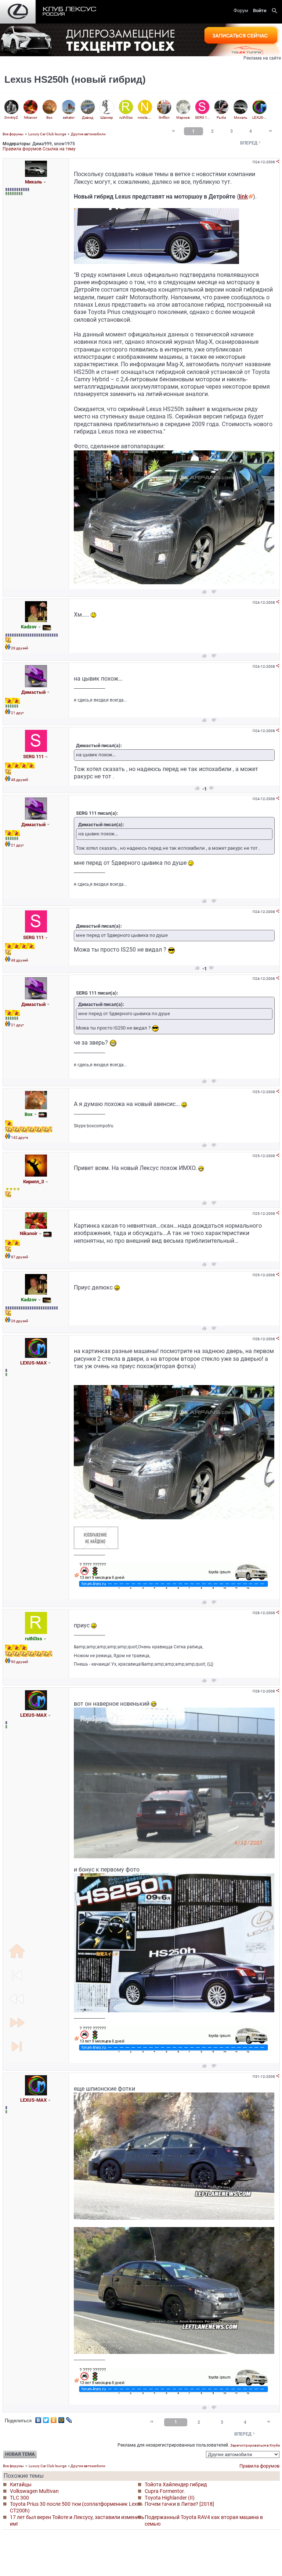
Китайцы (21, 2484)
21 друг (17, 713)
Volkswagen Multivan (34, 2491)
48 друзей (20, 780)
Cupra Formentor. (165, 2491)
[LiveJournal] (69, 2418)
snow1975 (64, 144)
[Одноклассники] (54, 2418)
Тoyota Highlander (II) (170, 2498)
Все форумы (13, 134)
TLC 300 (19, 2498)
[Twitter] (46, 2418)
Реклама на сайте (262, 58)
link (243, 197)
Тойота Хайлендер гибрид (176, 2484)
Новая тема (20, 2454)
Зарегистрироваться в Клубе (255, 2445)
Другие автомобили (88, 134)
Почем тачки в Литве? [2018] (179, 2504)
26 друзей (20, 648)
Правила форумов (22, 149)
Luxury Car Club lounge (47, 134)
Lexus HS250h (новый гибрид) (75, 79)
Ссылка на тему (59, 149)
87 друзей (20, 1257)
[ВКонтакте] (38, 2418)
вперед (251, 143)
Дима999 (42, 144)
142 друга (19, 1137)
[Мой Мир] (62, 2418)
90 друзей (20, 1662)
